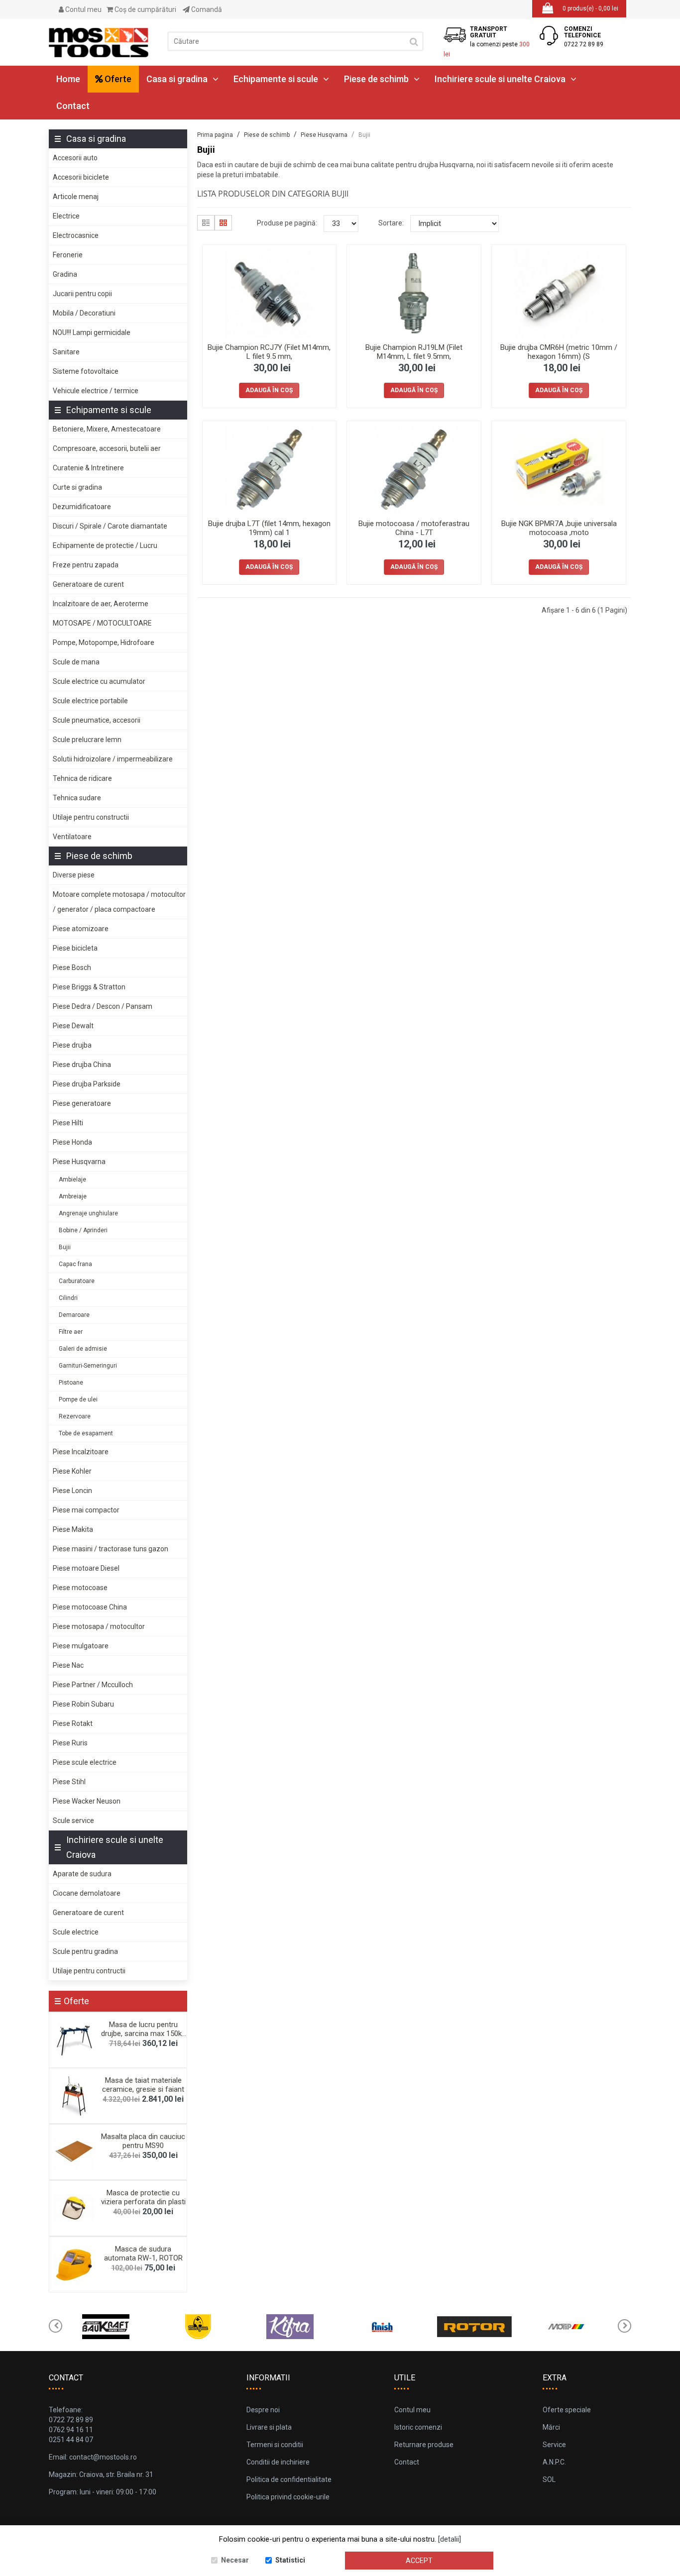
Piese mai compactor (86, 1510)
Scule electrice (76, 1932)
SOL (549, 2479)
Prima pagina (215, 135)
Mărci (551, 2427)
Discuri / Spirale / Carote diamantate (110, 526)
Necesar (235, 2560)
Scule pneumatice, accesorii (97, 720)
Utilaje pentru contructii (89, 1971)
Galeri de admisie (83, 1349)
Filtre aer (71, 1332)
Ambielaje (72, 1180)
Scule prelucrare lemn (87, 740)
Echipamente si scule (276, 79)
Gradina (65, 274)
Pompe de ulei (78, 1399)
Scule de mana (76, 662)
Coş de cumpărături (145, 9)
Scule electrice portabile (90, 701)
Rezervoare (75, 1416)
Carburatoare (77, 1281)
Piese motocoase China (90, 1607)
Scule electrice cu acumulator (99, 681)
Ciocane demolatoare (87, 1893)
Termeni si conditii (275, 2445)
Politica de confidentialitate (289, 2479)
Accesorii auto (75, 158)
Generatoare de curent (88, 584)
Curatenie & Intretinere (88, 468)
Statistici (290, 2560)
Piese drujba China (82, 1065)
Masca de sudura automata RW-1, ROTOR (143, 2254)
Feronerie (68, 255)
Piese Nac (68, 1665)
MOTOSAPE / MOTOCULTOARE (102, 623)
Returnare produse (424, 2445)
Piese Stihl (69, 1782)
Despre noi (263, 2410)
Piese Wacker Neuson (87, 1801)
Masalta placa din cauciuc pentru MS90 (143, 2141)
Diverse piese (74, 875)
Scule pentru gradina (85, 1951)
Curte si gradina (77, 487)
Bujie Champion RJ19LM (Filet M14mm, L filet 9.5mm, (414, 352)
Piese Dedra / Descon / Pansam (103, 1006)
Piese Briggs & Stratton (89, 987)
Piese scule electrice (85, 1762)
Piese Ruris (70, 1743)
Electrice (66, 216)
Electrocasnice (76, 235)
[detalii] (450, 2539)
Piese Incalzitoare (81, 1452)
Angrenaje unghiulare (88, 1213)
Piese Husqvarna (79, 1162)
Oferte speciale (567, 2410)
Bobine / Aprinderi (83, 1230)
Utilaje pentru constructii (91, 817)
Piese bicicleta (75, 948)
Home (68, 79)
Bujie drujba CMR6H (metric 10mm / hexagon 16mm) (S (559, 352)
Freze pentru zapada (86, 565)
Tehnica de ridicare (82, 778)
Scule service (73, 1821)
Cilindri (68, 1298)
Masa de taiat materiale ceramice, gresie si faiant (143, 2085)
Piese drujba (72, 1045)
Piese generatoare (82, 1103)
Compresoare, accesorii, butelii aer (107, 448)
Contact (73, 106)
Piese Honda (72, 1142)
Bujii (65, 1247)
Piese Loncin (72, 1491)
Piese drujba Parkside (87, 1084)
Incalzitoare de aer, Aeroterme (101, 604)
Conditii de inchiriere (278, 2462)
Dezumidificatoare (82, 507)
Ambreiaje (73, 1196)
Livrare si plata (269, 2427)
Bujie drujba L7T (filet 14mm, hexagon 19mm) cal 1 (269, 528)
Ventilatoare (72, 837)
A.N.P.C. (554, 2462)
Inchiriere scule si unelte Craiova (500, 79)
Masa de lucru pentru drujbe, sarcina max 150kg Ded (143, 2034)
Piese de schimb (376, 79)
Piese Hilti (68, 1123)
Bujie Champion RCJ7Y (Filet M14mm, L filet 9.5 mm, (269, 352)
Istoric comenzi (418, 2427)
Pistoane (71, 1383)
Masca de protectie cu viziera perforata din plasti (143, 2197)
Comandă (206, 9)
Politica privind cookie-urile (288, 2497)
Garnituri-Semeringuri (88, 1366)
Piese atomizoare (81, 929)
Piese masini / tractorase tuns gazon (111, 1549)
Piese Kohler (72, 1471)
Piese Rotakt (73, 1723)
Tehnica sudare (77, 798)
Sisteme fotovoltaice (86, 371)
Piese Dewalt (73, 1026)
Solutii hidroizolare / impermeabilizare (113, 759)
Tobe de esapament (86, 1433)
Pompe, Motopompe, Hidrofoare (104, 643)
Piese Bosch (72, 967)
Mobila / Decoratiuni (84, 313)
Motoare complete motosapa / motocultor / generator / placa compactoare (119, 902)
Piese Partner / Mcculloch (93, 1685)
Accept (419, 2561)
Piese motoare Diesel (86, 1568)
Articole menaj (76, 197)
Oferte (117, 79)
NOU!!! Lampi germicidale (92, 332)
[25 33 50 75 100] (341, 223)
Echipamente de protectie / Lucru (105, 545)
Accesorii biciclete (81, 177)
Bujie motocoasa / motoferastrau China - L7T (414, 528)
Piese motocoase (80, 1588)
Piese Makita (73, 1529)
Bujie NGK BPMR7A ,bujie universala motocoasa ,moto (559, 528)
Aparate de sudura (82, 1874)
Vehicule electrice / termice (96, 391)
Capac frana (75, 1264)
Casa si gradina (177, 79)
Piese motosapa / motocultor (99, 1626)
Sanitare (66, 352)
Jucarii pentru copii (82, 294)
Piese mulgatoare (81, 1646)
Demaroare (74, 1315)
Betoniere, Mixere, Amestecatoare (107, 429)
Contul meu (83, 9)
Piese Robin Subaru (83, 1704)
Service (554, 2445)
